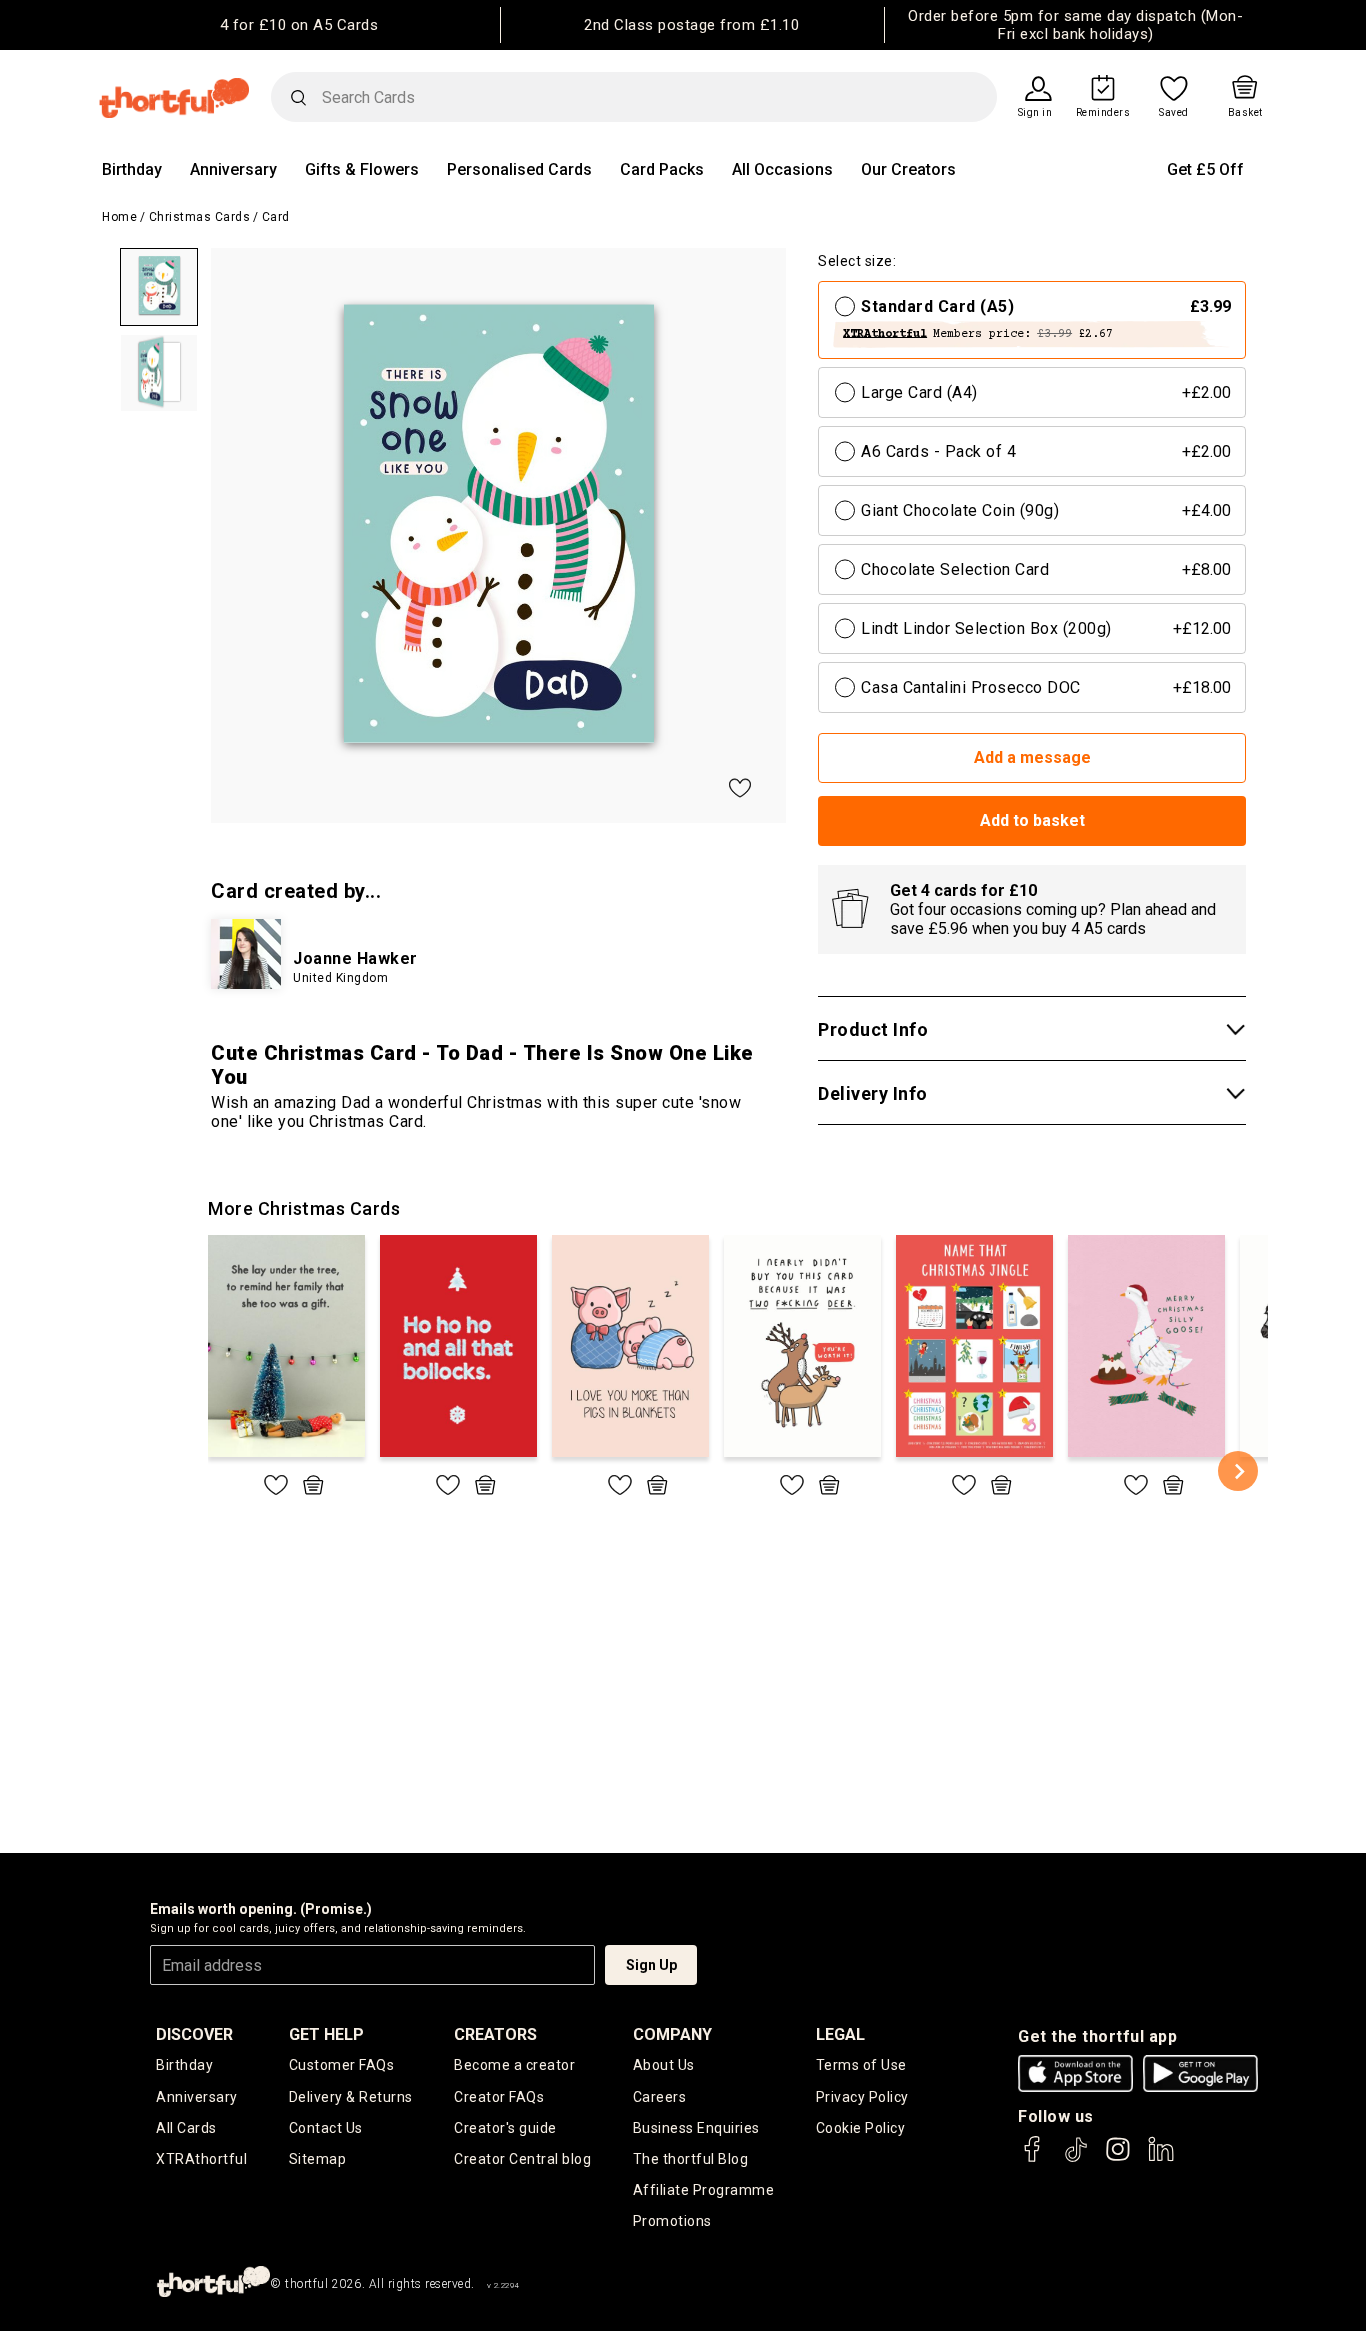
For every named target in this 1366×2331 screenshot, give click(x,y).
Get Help (326, 2034)
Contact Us (326, 2128)
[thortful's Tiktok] (1076, 2158)
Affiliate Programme (704, 2190)
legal (840, 2034)
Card (276, 217)
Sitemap (318, 2159)
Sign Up (651, 1965)
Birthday (132, 169)
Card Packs (662, 169)
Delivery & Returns (351, 2097)
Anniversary (233, 169)
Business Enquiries (696, 2128)
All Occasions (782, 169)
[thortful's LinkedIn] (1161, 2158)
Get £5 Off (1205, 169)
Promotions (672, 2221)
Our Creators (908, 169)
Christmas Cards (200, 217)
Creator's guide (505, 2128)
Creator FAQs (499, 2097)
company (672, 2034)
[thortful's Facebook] (1033, 2158)
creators (495, 2034)
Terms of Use (861, 2065)
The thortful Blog (691, 2159)
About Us (664, 2065)
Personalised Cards (519, 169)
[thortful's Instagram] (1118, 2158)
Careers (660, 2097)
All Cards (186, 2128)
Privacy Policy (862, 2097)
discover (194, 2034)
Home (119, 217)
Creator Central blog (522, 2159)
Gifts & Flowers (362, 169)
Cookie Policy (861, 2128)
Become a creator (514, 2065)
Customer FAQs (342, 2065)
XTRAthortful (201, 2159)
